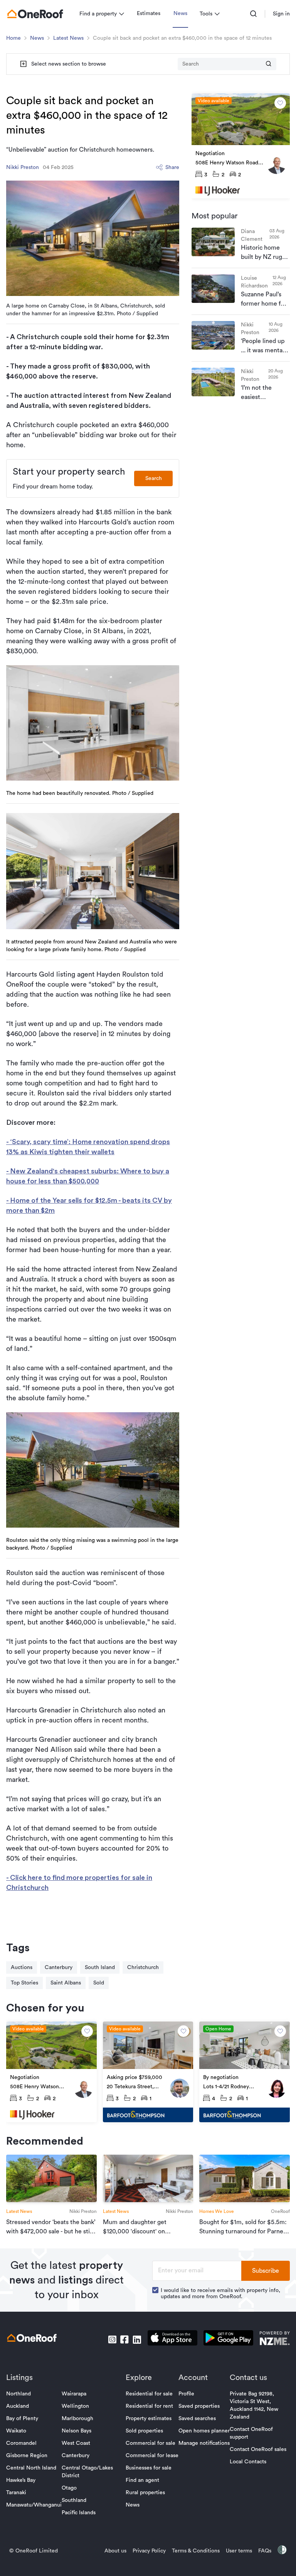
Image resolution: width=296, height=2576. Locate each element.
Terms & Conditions (196, 2551)
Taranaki (16, 2493)
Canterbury (59, 1967)
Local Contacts (248, 2462)
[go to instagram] (112, 2339)
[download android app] (228, 2339)
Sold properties (144, 2431)
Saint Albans (66, 1983)
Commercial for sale (151, 2443)
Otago (69, 2488)
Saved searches (197, 2419)
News (180, 14)
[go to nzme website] (275, 2339)
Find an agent (142, 2480)
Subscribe (266, 2271)
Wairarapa (74, 2394)
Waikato (16, 2431)
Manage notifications (204, 2443)
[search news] (269, 64)
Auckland (18, 2406)
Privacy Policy (149, 2551)
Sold (99, 1983)
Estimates (149, 14)
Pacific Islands (79, 2513)
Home (13, 38)
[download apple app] (172, 2339)
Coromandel (21, 2443)
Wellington (75, 2406)
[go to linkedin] (137, 2339)
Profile (186, 2394)
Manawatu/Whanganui (34, 2505)
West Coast (76, 2443)
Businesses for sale (149, 2468)
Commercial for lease (152, 2456)
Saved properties (199, 2406)
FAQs (265, 2551)
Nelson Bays (77, 2431)
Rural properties (145, 2493)
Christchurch (143, 1967)
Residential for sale (149, 2394)
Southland (74, 2500)
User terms (239, 2551)
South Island (100, 1967)
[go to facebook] (124, 2339)
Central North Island (31, 2468)
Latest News (68, 38)
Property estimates (149, 2419)
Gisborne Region (27, 2456)
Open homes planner (204, 2431)
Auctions (22, 1967)
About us (115, 2551)
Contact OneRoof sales (258, 2449)
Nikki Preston (23, 167)
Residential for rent (149, 2406)
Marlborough (77, 2419)
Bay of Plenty (22, 2419)
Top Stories (24, 1983)
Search (154, 478)
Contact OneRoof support (251, 2433)
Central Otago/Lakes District (87, 2472)
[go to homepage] (35, 14)
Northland (18, 2394)
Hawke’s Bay (21, 2480)
